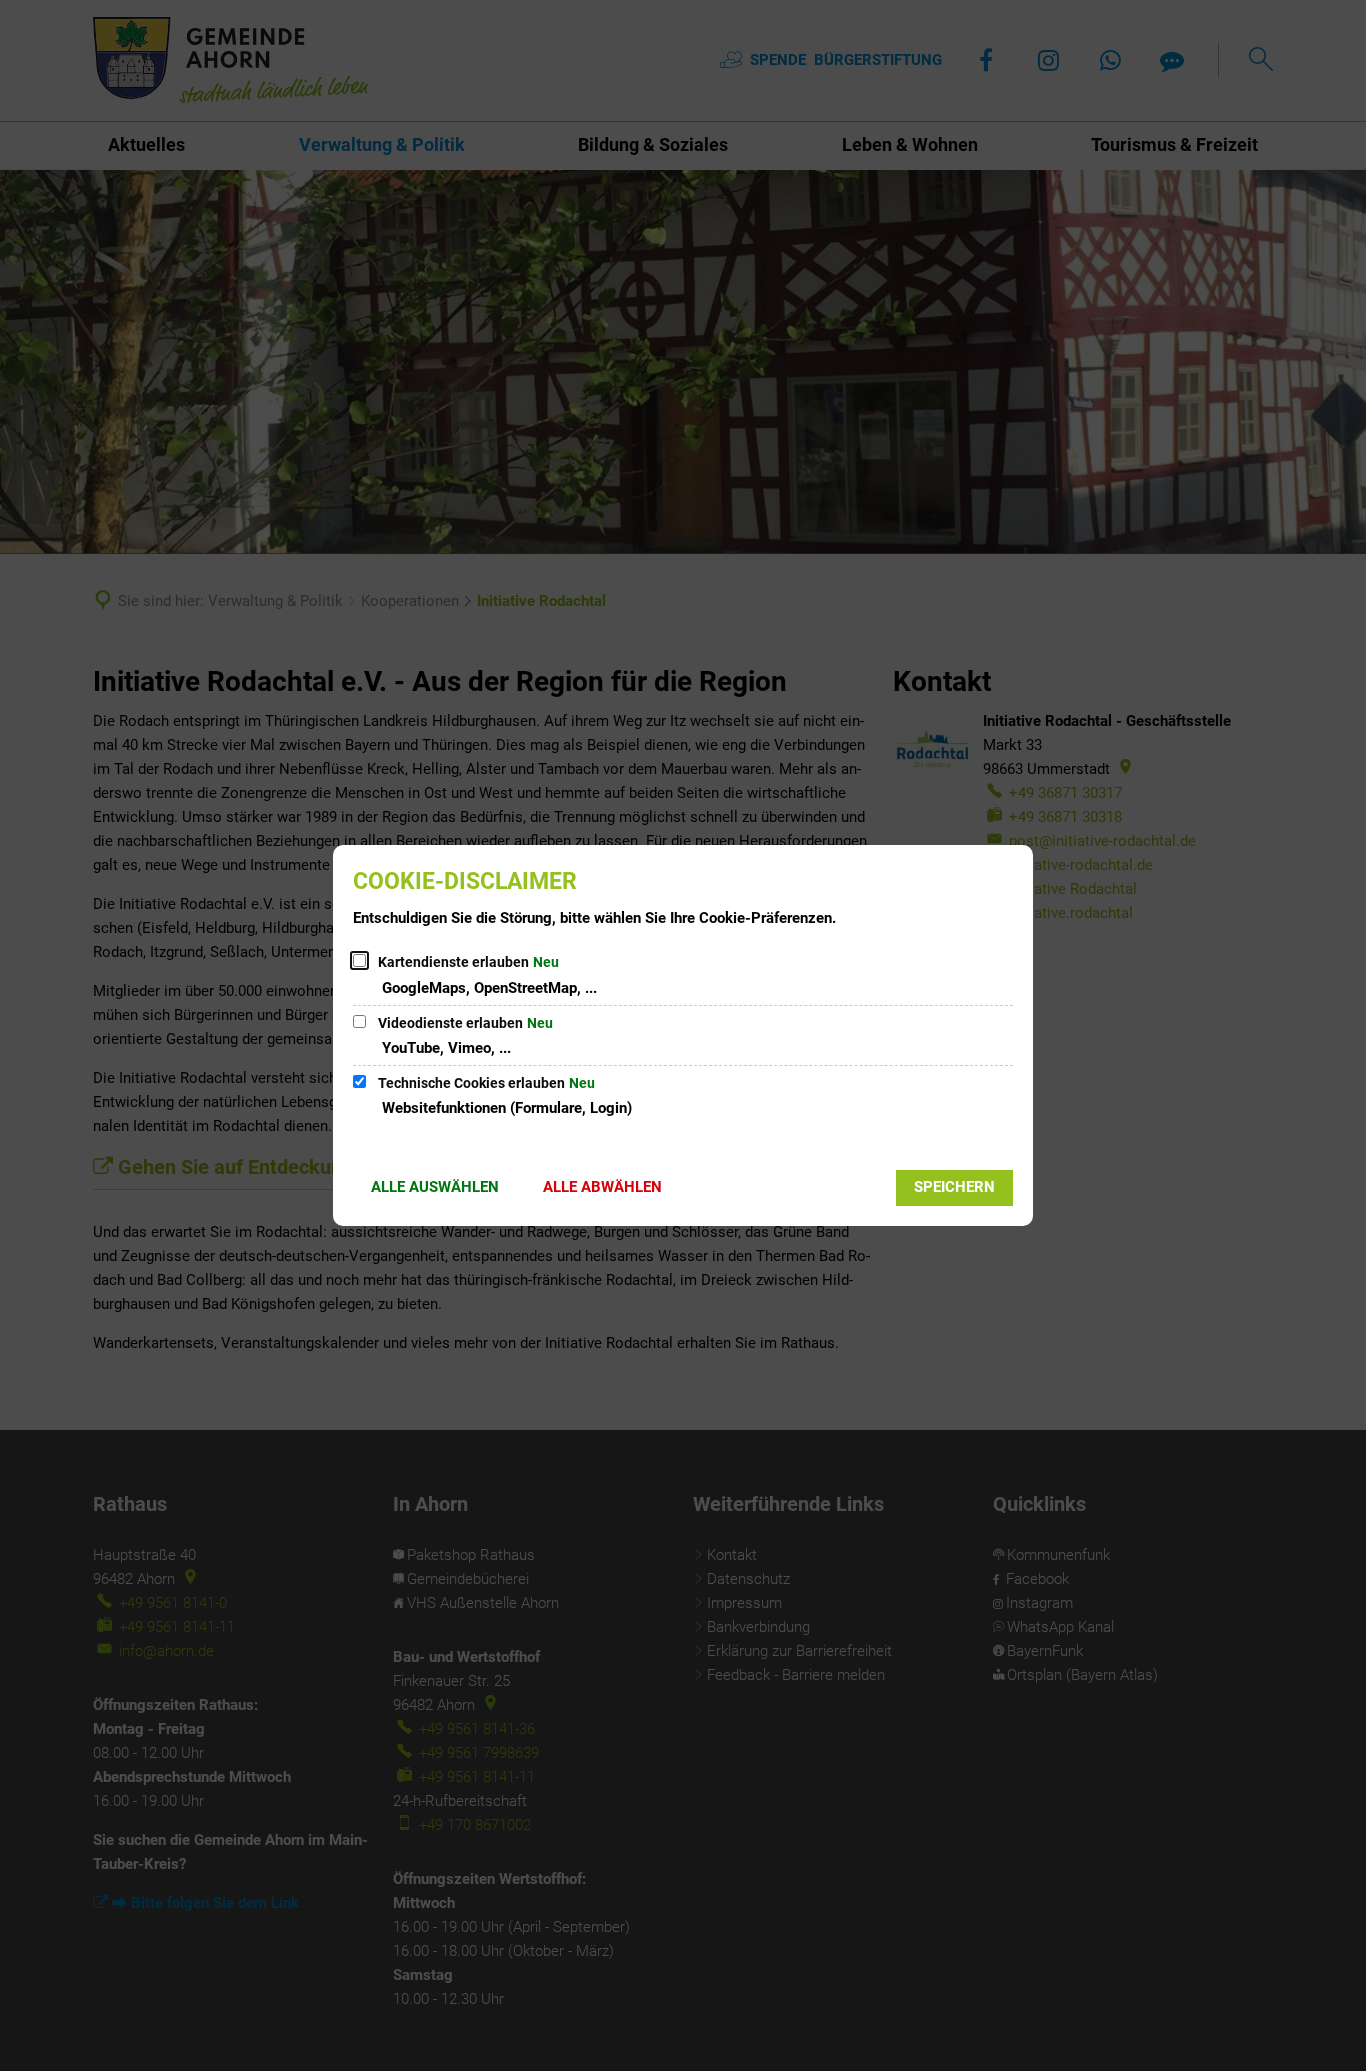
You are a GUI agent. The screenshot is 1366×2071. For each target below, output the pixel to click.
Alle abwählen (602, 1187)
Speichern (954, 1187)
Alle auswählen (435, 1187)
